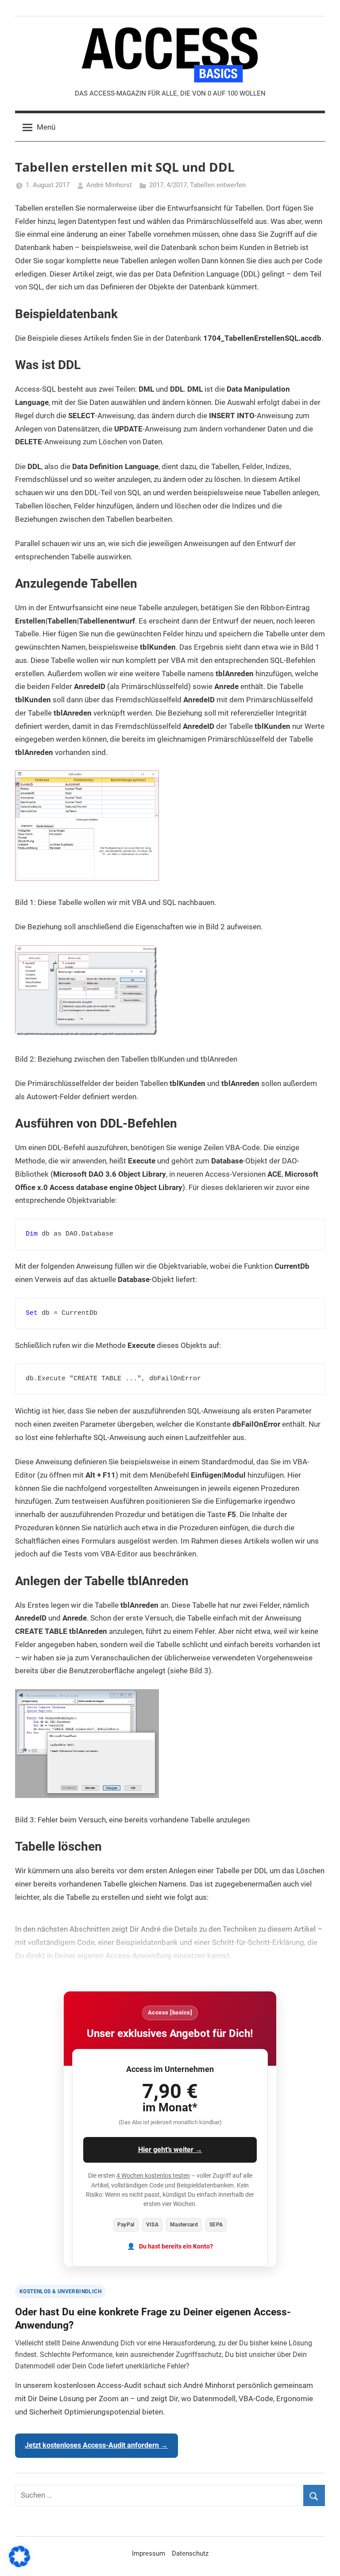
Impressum (149, 2553)
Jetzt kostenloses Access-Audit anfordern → (96, 2445)
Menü (46, 127)
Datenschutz (190, 2553)
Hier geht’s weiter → (170, 2150)
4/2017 (177, 185)
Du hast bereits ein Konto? (176, 2247)
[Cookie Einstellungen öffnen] (19, 2564)
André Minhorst (109, 185)
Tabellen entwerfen (218, 185)
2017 (156, 185)
